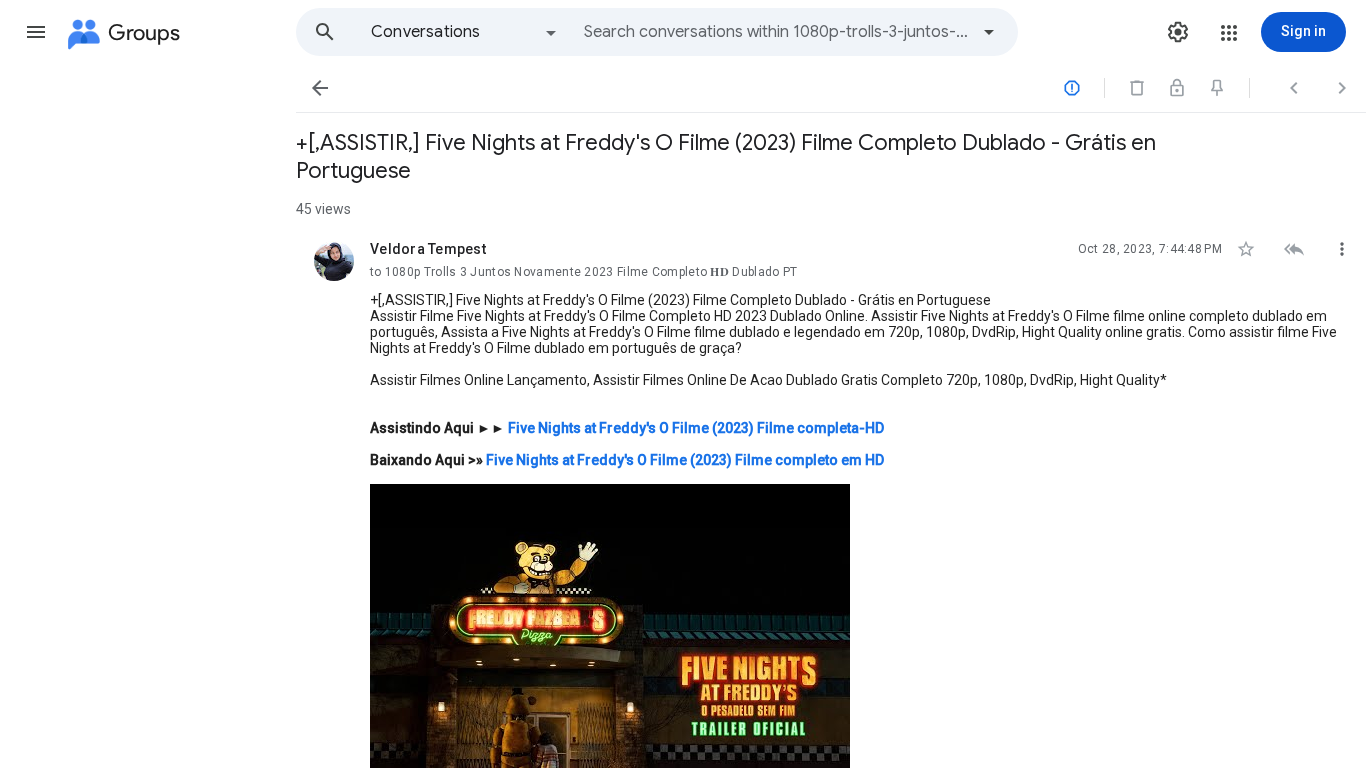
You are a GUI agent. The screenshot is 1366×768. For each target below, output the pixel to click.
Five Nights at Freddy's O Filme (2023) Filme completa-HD (696, 428)
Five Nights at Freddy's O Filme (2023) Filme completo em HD (685, 460)
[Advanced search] (989, 32)
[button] (36, 32)
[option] (465, 32)
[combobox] (776, 32)
